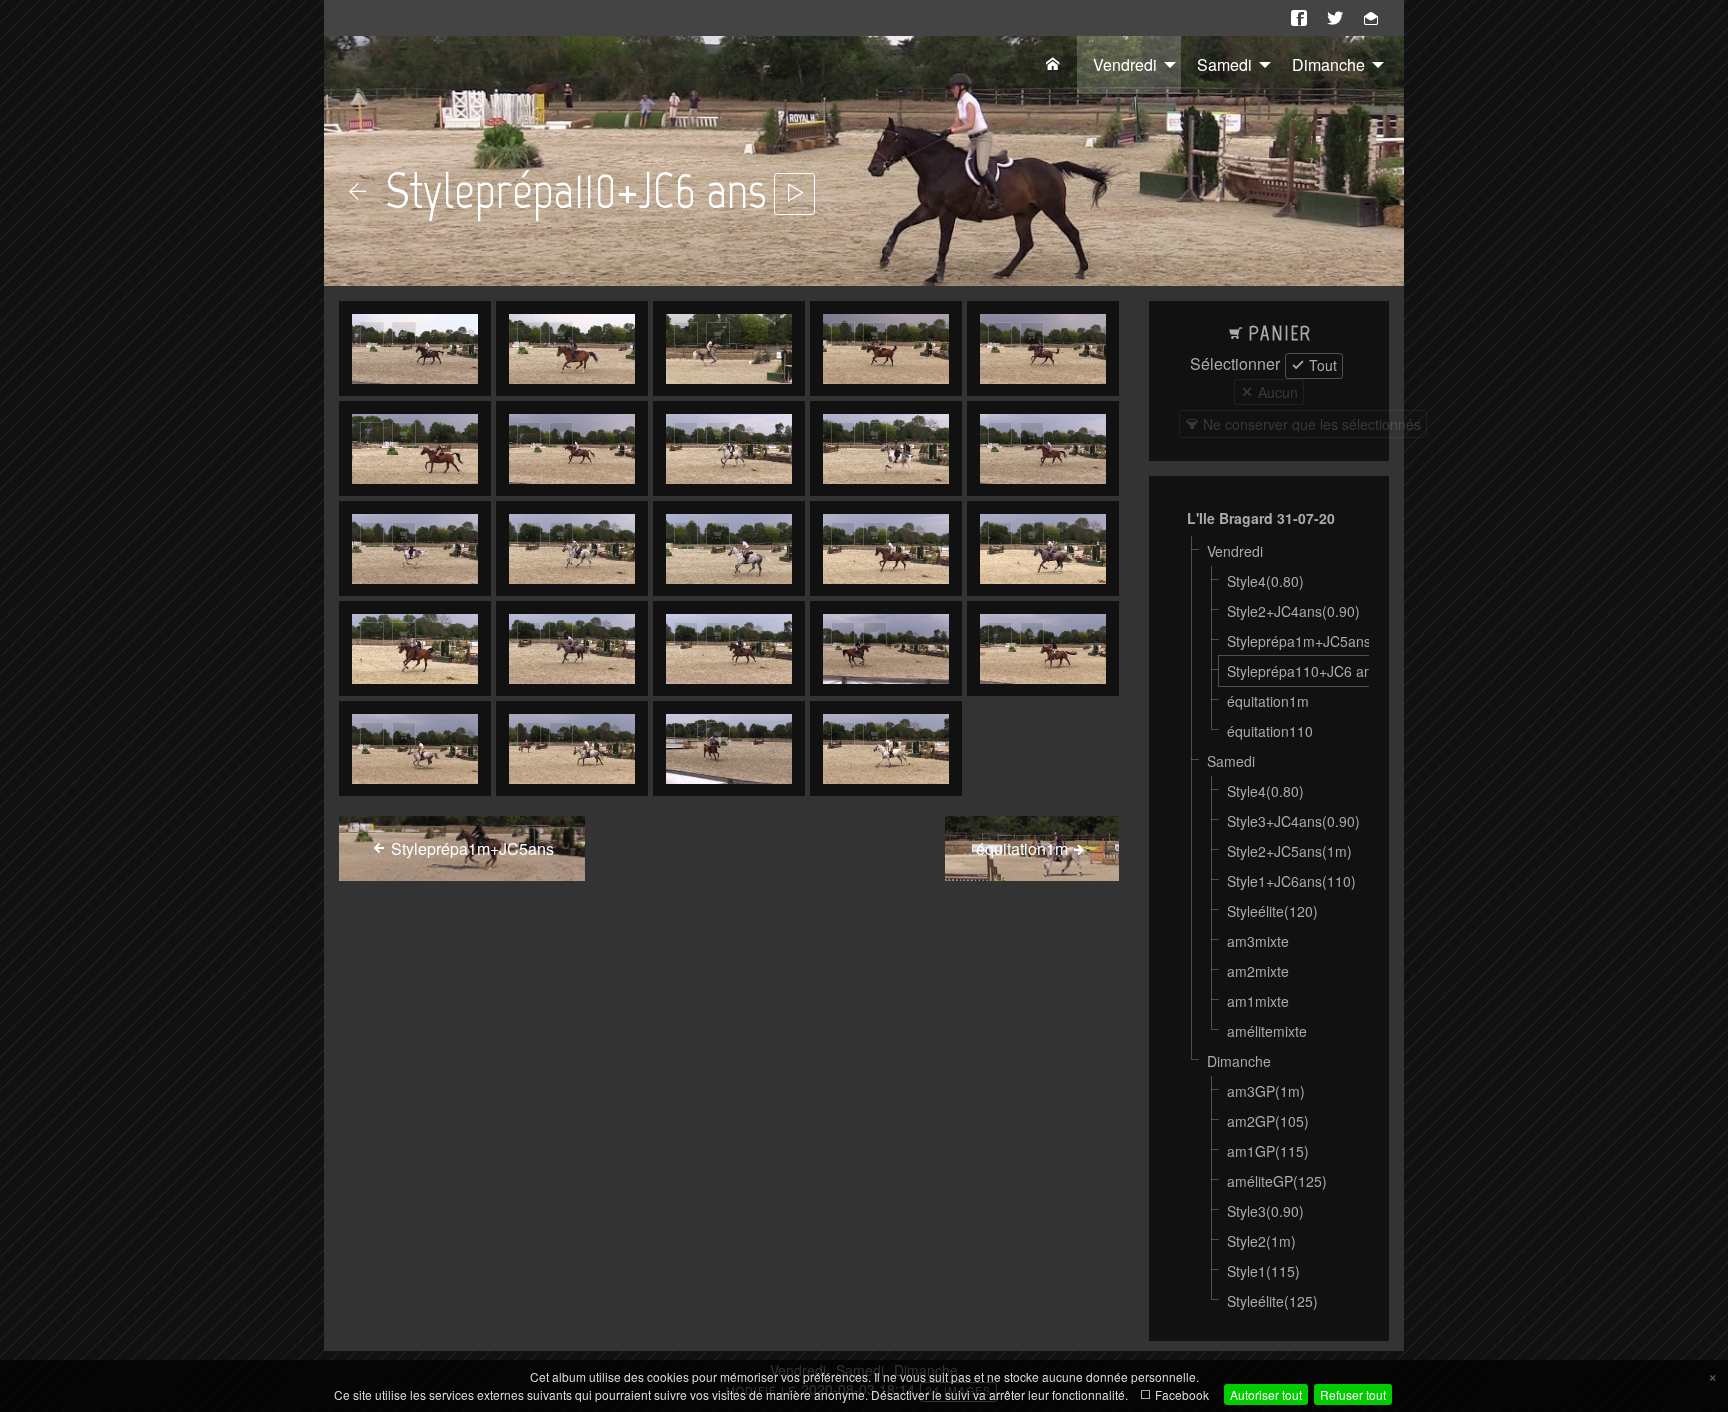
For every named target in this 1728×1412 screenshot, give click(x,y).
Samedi (1224, 64)
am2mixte (1258, 971)
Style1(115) (1263, 1271)
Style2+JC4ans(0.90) (1293, 611)
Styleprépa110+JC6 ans (1303, 671)
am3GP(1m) (1266, 1091)
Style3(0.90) (1265, 1211)
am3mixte (1258, 941)
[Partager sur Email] (1371, 18)
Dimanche (1328, 64)
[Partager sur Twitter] (1335, 18)
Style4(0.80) (1265, 581)
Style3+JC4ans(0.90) (1293, 821)
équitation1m (1268, 701)
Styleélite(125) (1272, 1301)
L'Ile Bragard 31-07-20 (1261, 518)
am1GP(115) (1268, 1151)
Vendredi (1125, 64)
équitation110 (1270, 731)
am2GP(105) (1268, 1121)
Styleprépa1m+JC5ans (1299, 641)
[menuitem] (1053, 65)
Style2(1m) (1261, 1241)
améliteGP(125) (1277, 1181)
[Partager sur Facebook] (1299, 18)
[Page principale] (1053, 65)
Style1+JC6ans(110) (1291, 881)
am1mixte (1258, 1001)
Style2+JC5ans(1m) (1289, 851)
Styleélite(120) (1272, 911)
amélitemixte (1267, 1031)
